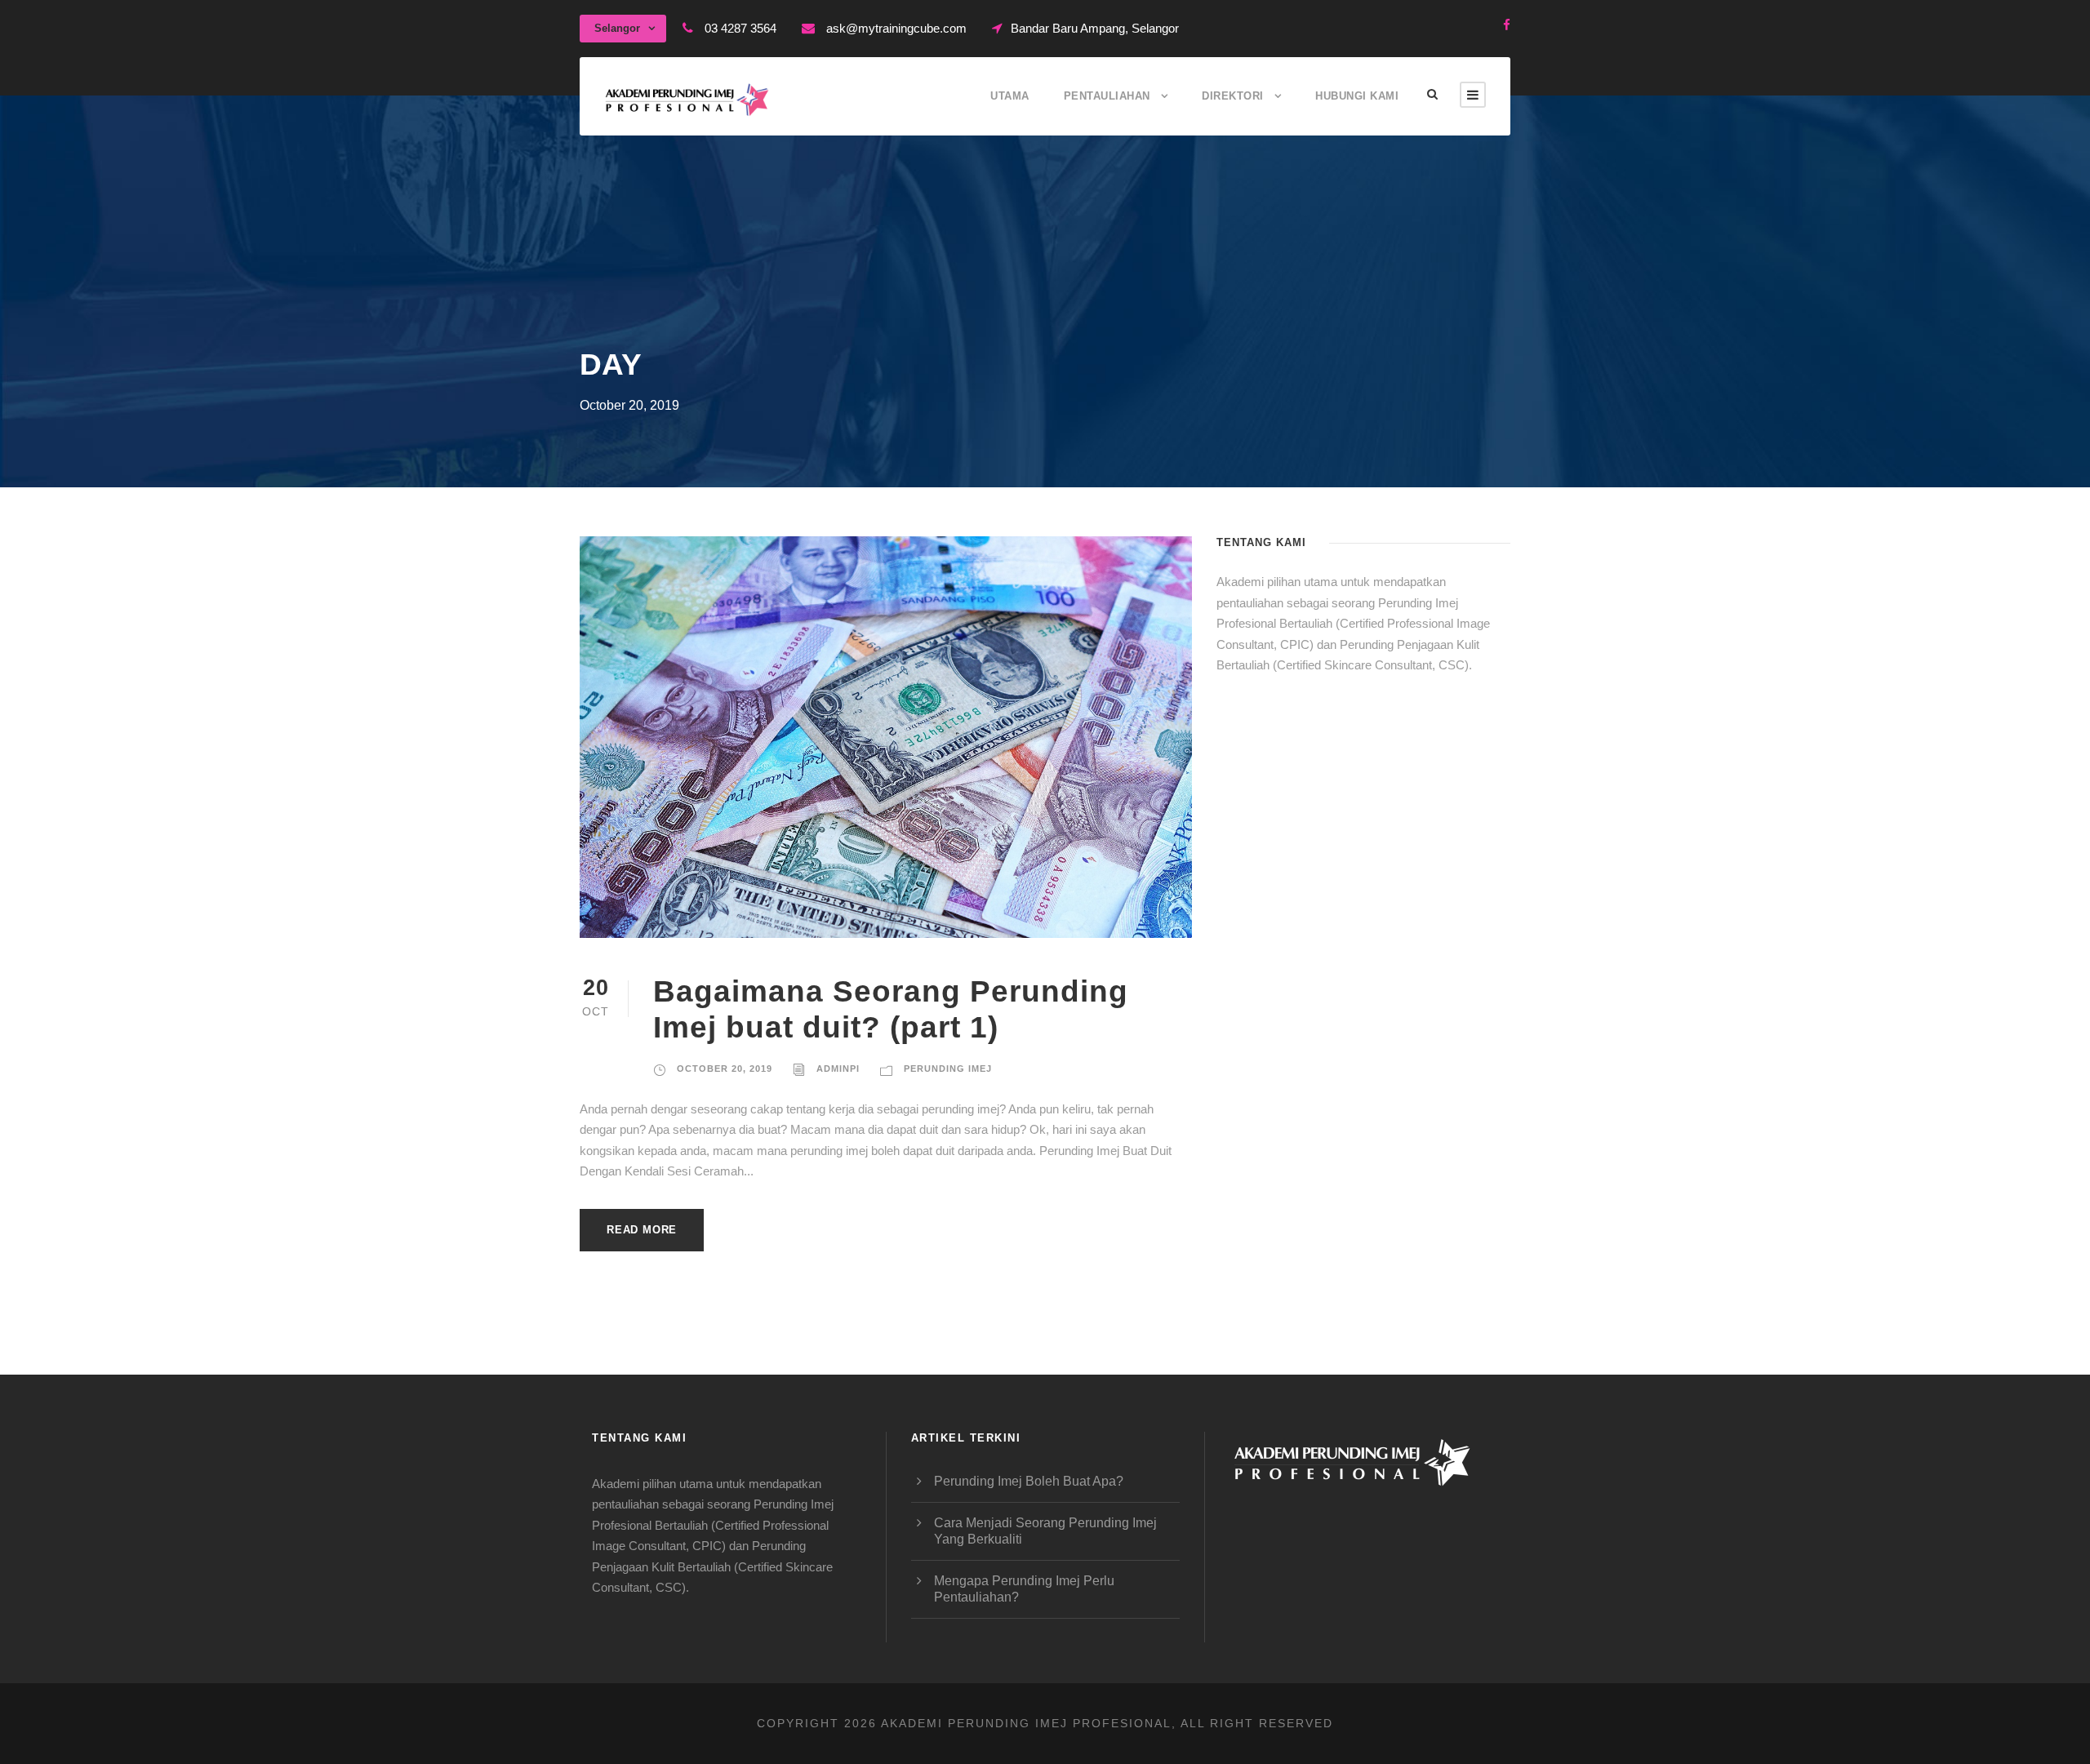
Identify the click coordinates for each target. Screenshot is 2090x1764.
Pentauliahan (1107, 96)
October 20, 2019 (725, 1069)
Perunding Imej (948, 1069)
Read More (642, 1230)
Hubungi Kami (1357, 96)
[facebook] (1507, 25)
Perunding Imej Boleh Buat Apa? (1029, 1481)
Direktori (1233, 96)
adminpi (838, 1069)
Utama (1010, 96)
